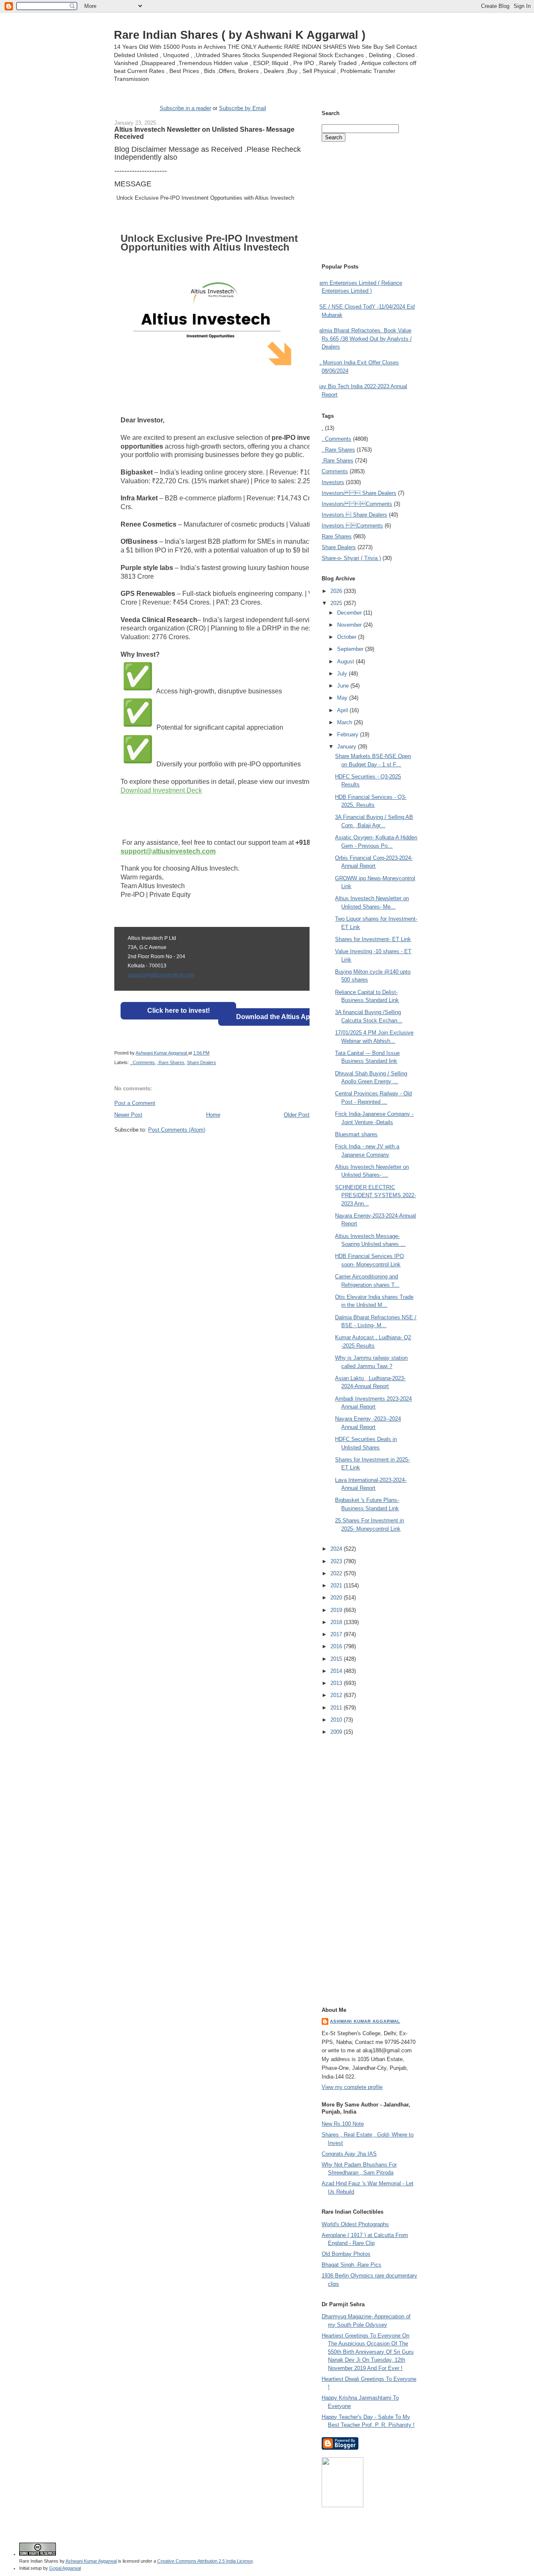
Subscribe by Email (243, 108)
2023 (337, 1561)
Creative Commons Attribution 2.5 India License (205, 2561)
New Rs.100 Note (343, 2124)
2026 (337, 591)
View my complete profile (352, 2087)
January (348, 747)
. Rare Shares (338, 450)
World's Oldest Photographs (355, 2224)
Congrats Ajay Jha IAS (349, 2154)
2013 (337, 1683)
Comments (335, 471)
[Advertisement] (212, 1149)
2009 (337, 1732)
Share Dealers (202, 1062)
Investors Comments (357, 504)
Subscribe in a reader (185, 108)
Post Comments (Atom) (177, 1130)
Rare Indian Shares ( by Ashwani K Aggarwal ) (240, 35)
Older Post (297, 1115)
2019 (337, 1610)
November (350, 625)
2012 (337, 1695)
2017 (337, 1634)
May (343, 698)
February (349, 734)
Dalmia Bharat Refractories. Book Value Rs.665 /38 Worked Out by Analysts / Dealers (364, 339)
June (344, 686)
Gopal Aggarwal (65, 2568)
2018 (337, 1622)
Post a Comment (135, 1103)
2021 (337, 1586)
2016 (337, 1646)
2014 (337, 1671)
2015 (337, 1659)
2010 (337, 1720)
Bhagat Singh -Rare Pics (351, 2265)
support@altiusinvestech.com (161, 975)
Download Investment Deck (161, 790)
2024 (337, 1549)
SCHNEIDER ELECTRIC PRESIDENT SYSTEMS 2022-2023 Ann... (375, 1195)
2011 (337, 1708)
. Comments (142, 1062)
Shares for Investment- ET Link (373, 939)
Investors (333, 482)
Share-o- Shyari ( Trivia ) (351, 558)
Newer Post (128, 1115)
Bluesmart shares (356, 1134)
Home (213, 1115)
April (343, 710)
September (351, 649)
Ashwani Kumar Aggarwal (365, 2021)
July (343, 674)
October (348, 637)
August (346, 662)
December (350, 613)
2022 (337, 1573)
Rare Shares (337, 536)
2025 (337, 603)
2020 (337, 1598)
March (345, 722)
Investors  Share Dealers (359, 493)
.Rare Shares (171, 1062)
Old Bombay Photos (346, 2254)
